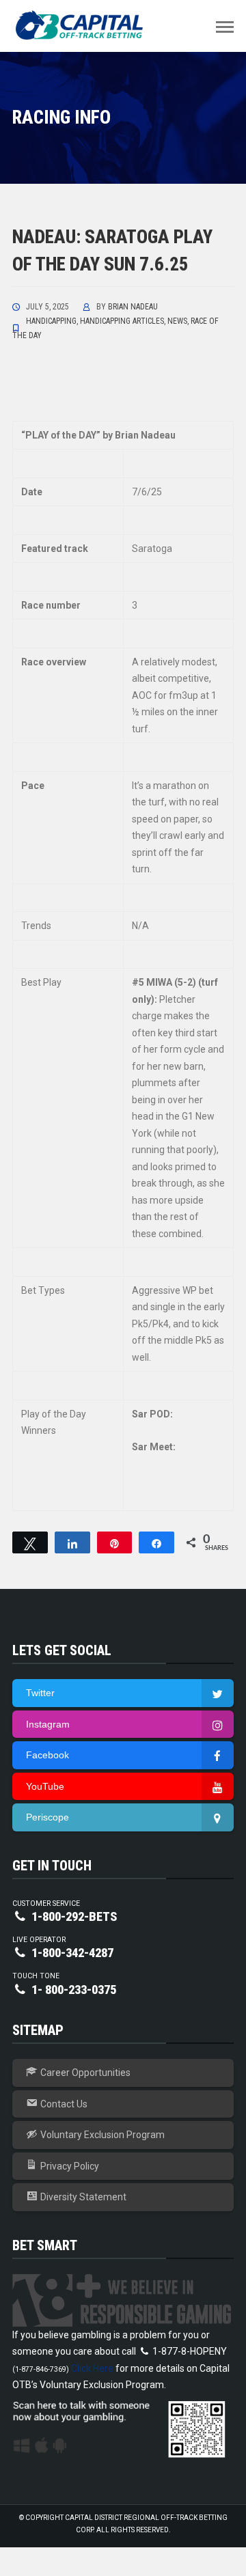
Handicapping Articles (122, 321)
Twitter (40, 1693)
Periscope (47, 1817)
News (177, 321)
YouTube (45, 1786)
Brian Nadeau (133, 307)
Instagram (48, 1724)
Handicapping (51, 321)
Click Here (92, 2368)
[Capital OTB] (81, 25)
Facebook (47, 1755)
